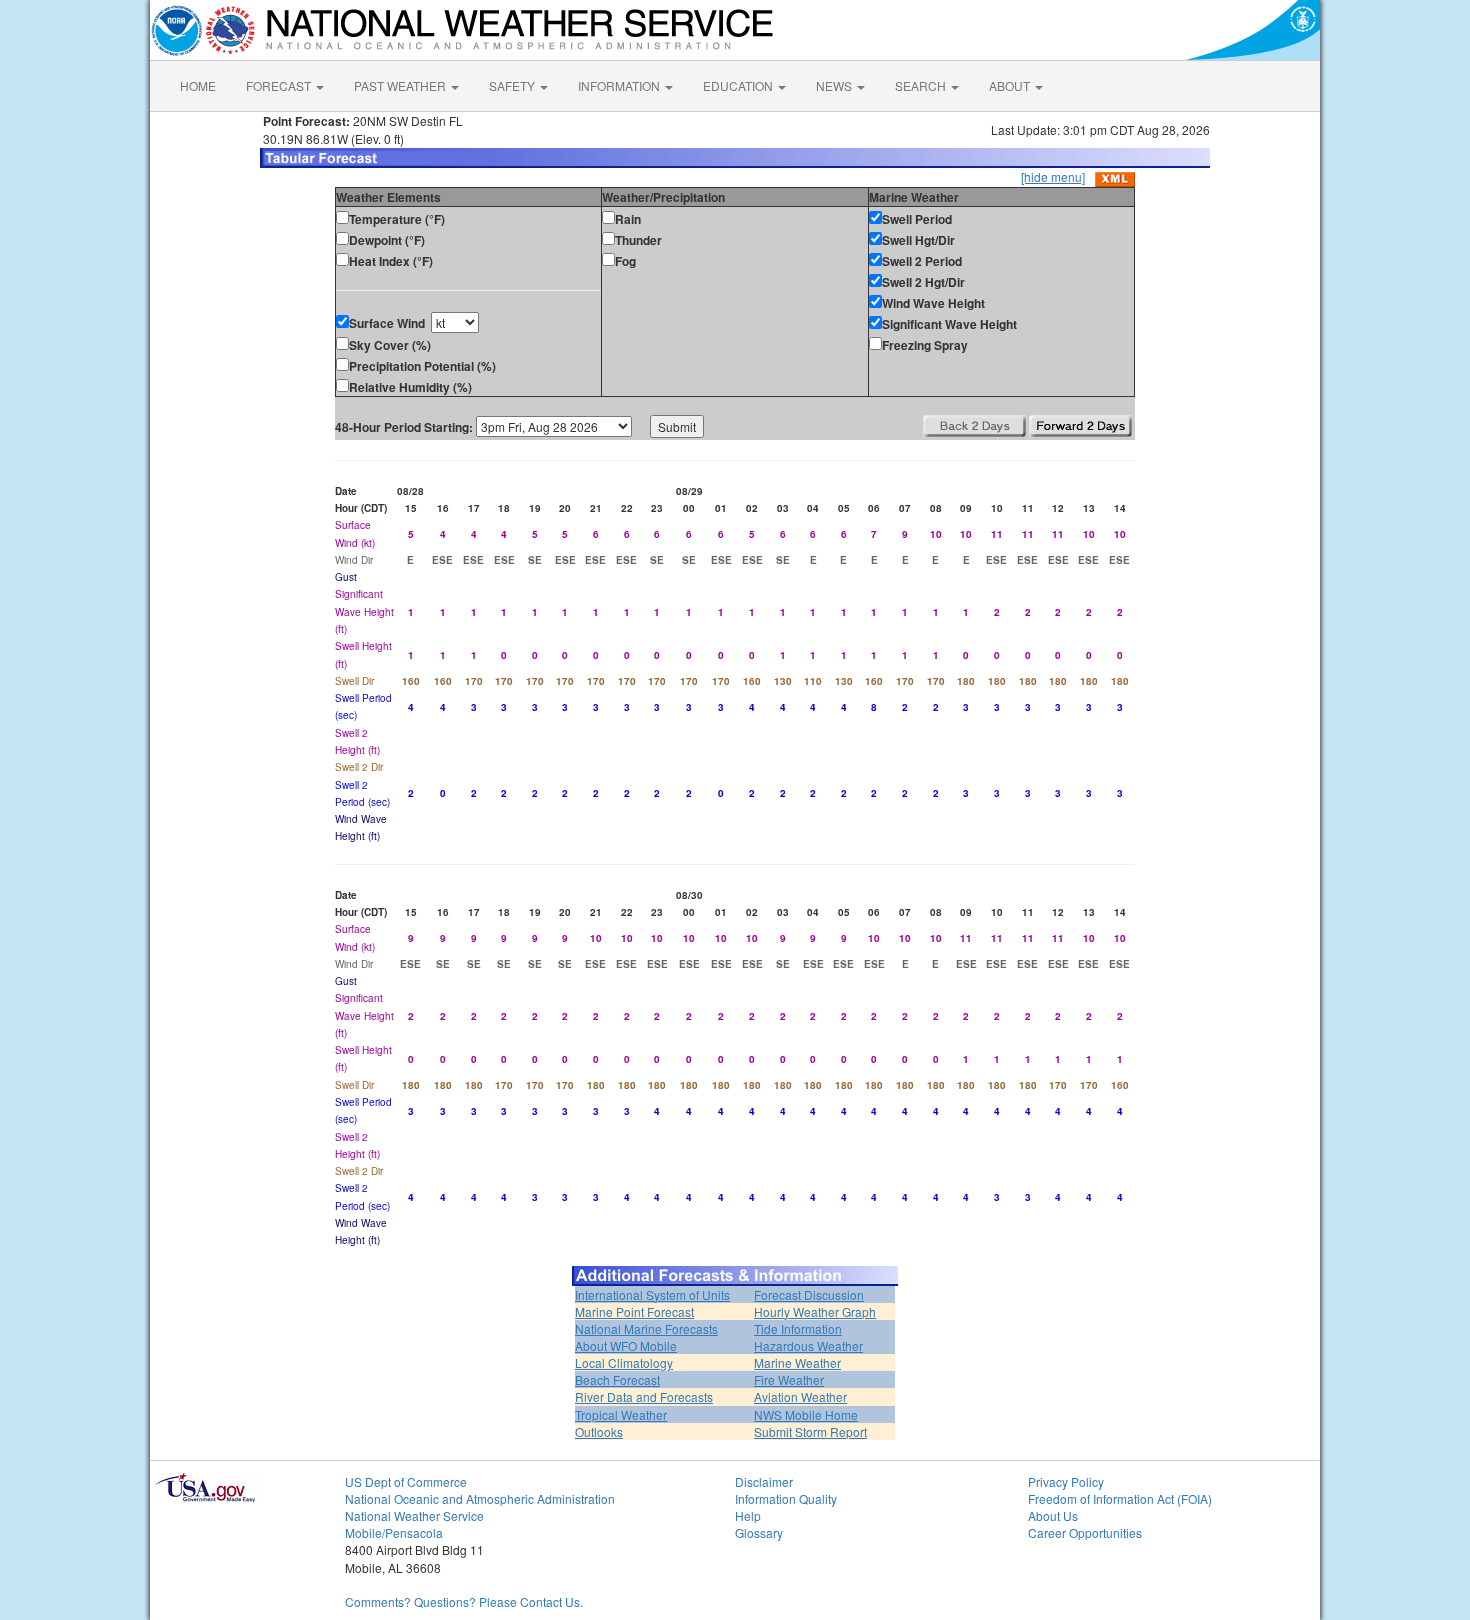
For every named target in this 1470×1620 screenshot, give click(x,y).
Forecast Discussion (809, 1294)
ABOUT (1011, 85)
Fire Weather (789, 1379)
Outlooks (599, 1431)
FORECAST (280, 85)
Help (748, 1515)
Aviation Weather (800, 1396)
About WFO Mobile (626, 1345)
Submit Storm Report (810, 1431)
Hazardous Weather (808, 1345)
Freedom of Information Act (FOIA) (1120, 1498)
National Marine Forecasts (646, 1328)
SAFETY (513, 85)
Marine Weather (797, 1362)
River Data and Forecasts (644, 1396)
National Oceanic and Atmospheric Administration (480, 1498)
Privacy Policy (1066, 1481)
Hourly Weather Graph (815, 1311)
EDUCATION (739, 85)
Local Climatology (624, 1362)
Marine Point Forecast (634, 1311)
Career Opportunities (1085, 1532)
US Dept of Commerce (406, 1481)
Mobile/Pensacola (394, 1532)
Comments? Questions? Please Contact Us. (464, 1601)
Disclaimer (764, 1481)
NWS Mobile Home (806, 1414)
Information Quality (786, 1498)
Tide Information (798, 1328)
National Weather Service (414, 1515)
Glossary (759, 1532)
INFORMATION (620, 85)
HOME (198, 85)
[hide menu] (1053, 176)
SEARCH (922, 85)
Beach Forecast (617, 1379)
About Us (1053, 1515)
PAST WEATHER (401, 85)
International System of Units (652, 1294)
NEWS (835, 85)
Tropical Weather (621, 1414)
